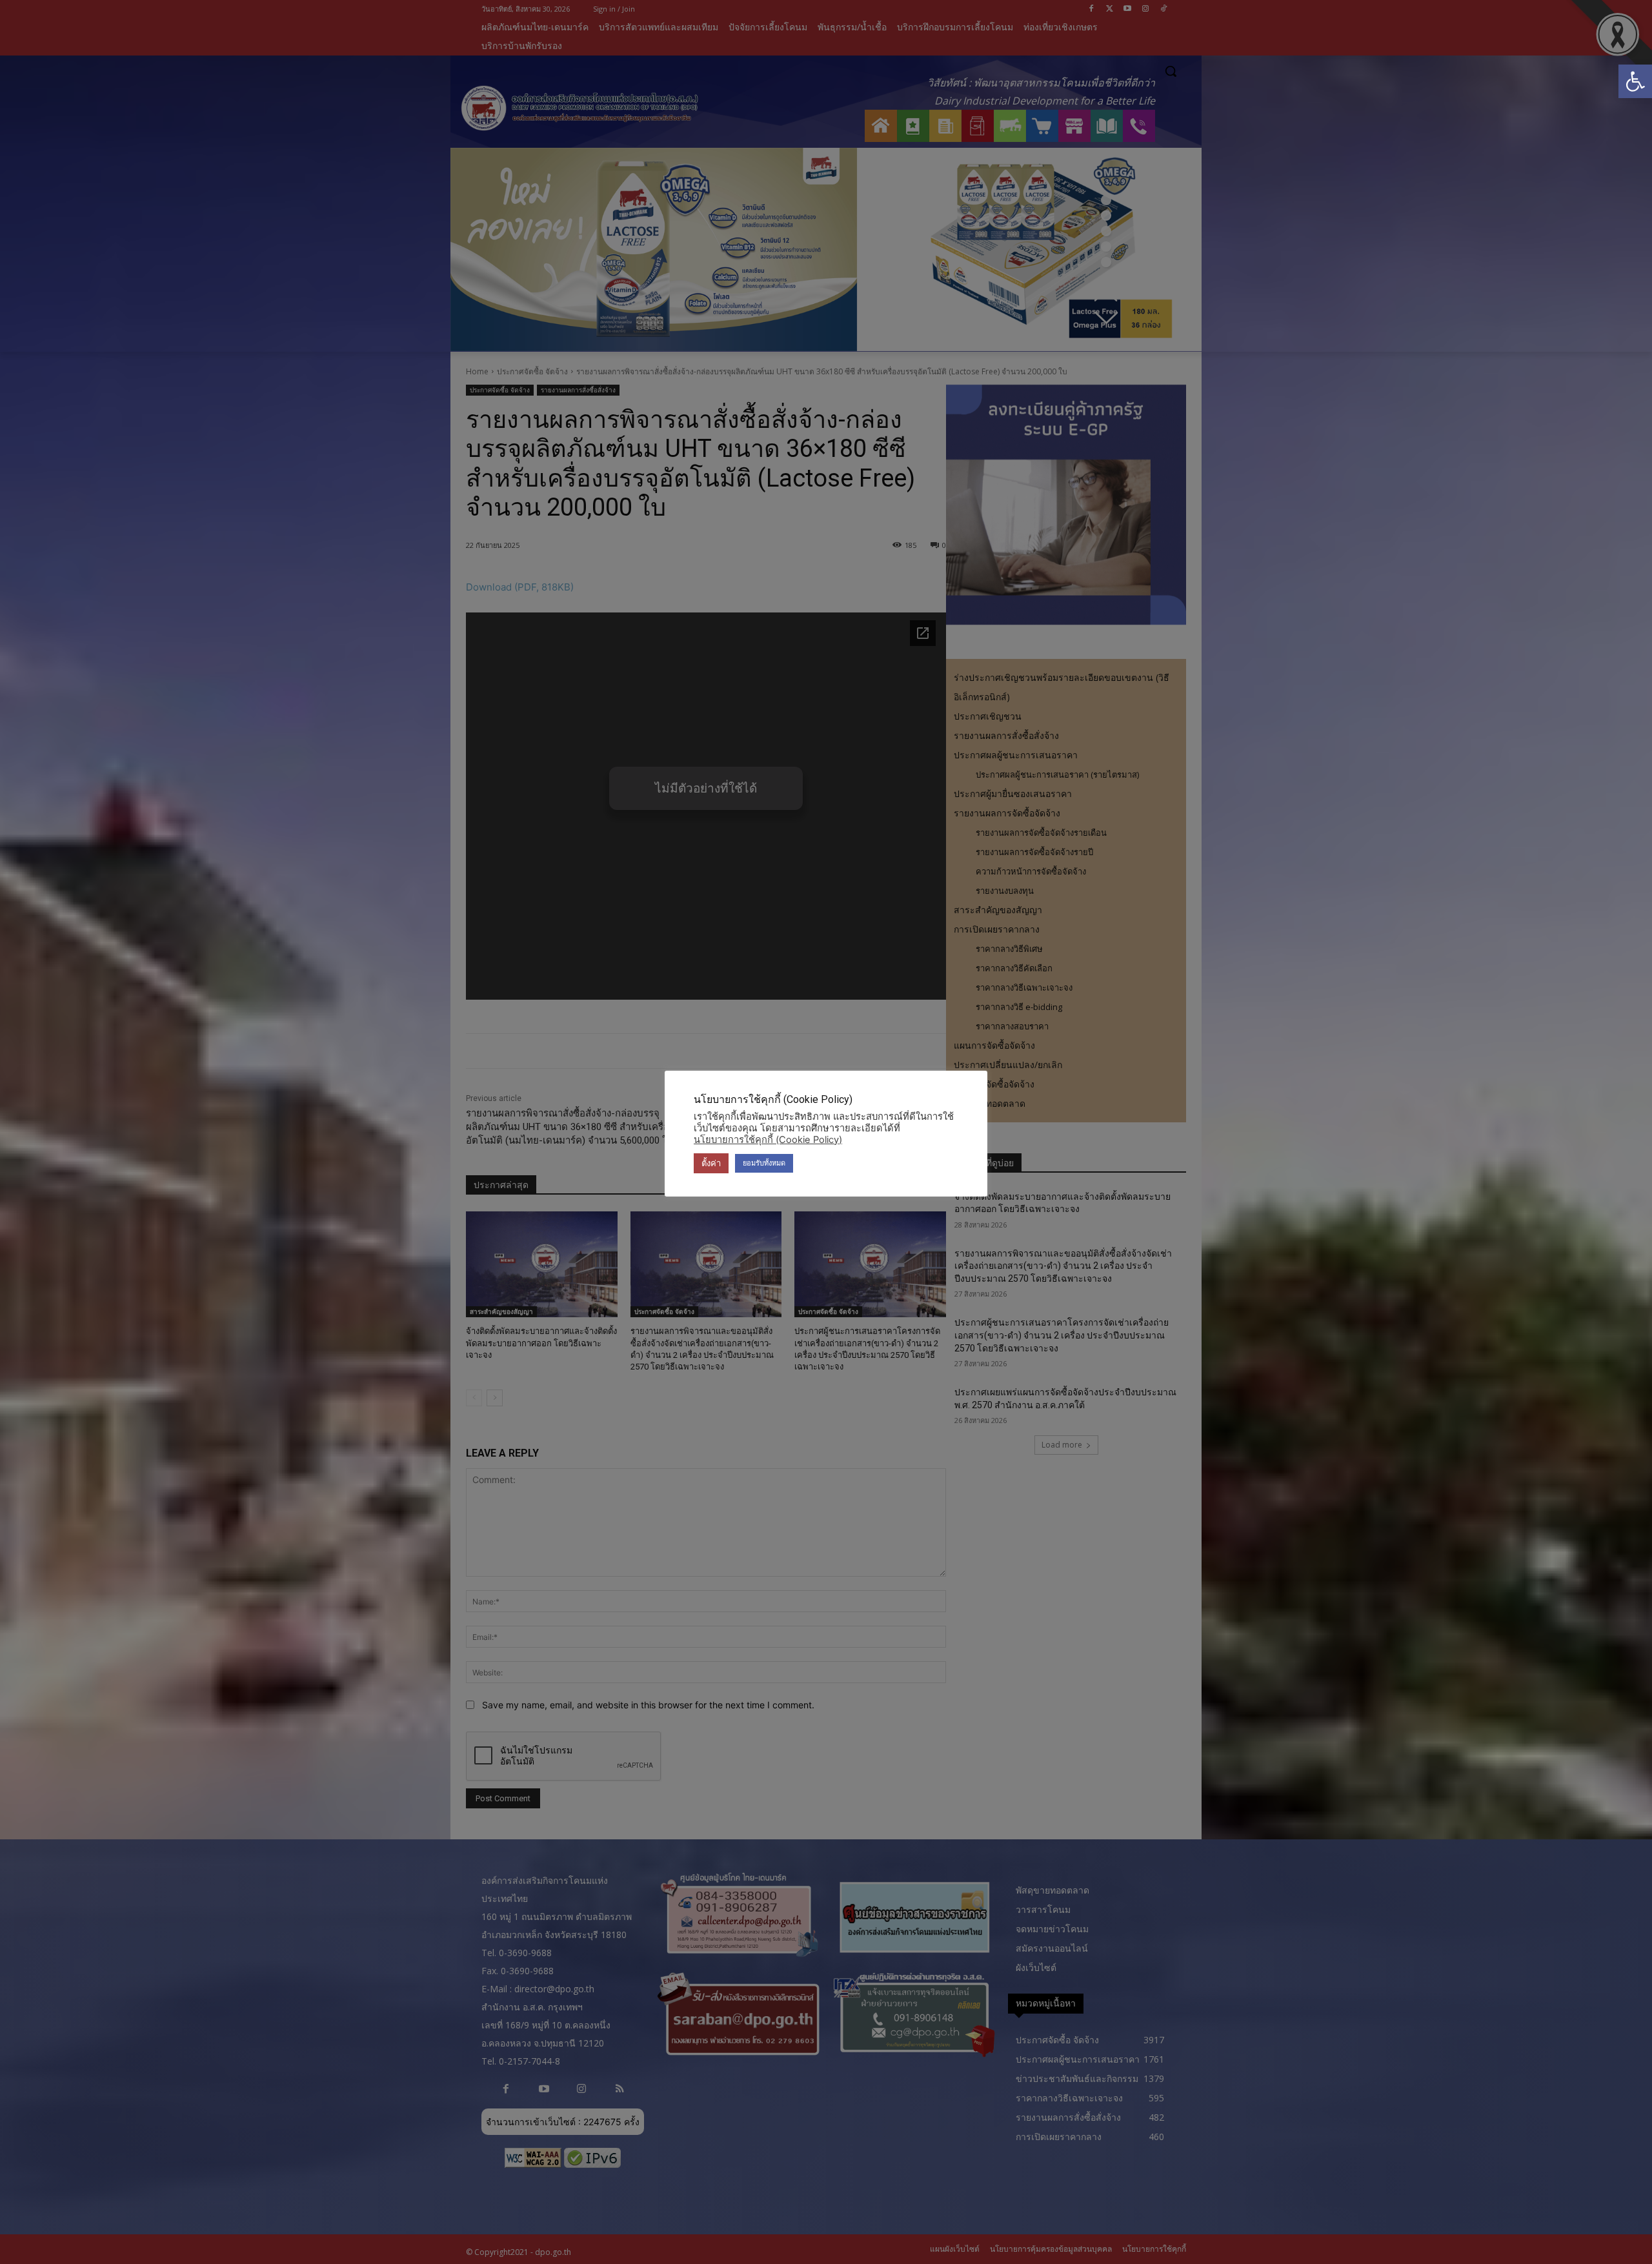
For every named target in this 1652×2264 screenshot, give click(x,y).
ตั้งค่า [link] (711, 1163)
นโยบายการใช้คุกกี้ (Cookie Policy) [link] (768, 1140)
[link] (1635, 81)
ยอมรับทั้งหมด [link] (764, 1163)
